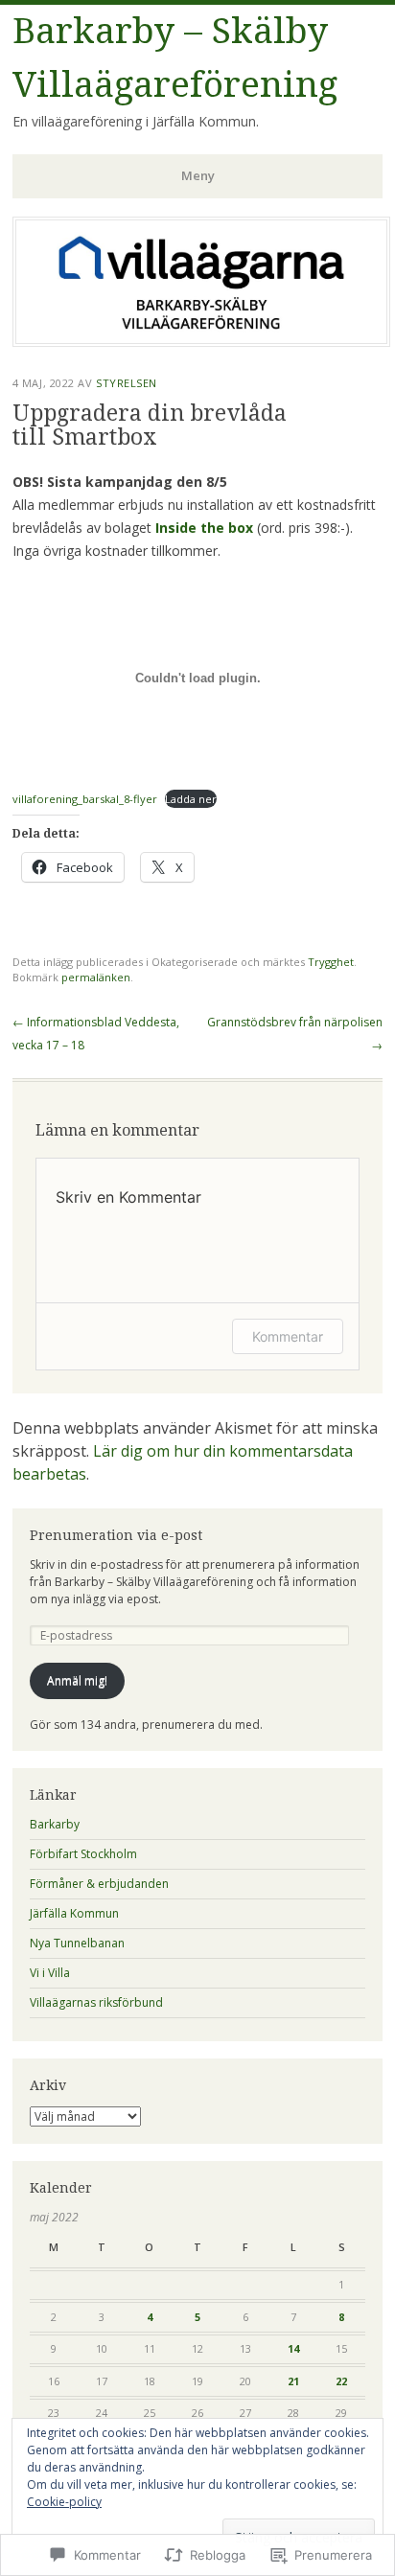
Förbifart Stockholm (83, 1854)
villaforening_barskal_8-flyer (85, 799)
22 (341, 2381)
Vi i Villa (50, 1973)
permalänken (96, 977)
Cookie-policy (64, 2502)
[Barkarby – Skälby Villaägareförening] (201, 341)
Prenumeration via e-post (116, 1535)
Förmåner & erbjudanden (99, 1884)
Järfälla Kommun (74, 1913)
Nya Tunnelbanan (77, 1943)
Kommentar (288, 1336)
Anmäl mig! (77, 1680)
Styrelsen (127, 383)
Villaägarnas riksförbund (96, 2002)
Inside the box (204, 528)
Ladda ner (191, 799)
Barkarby (55, 1824)
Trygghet (331, 962)
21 (293, 2381)
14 (293, 2348)
